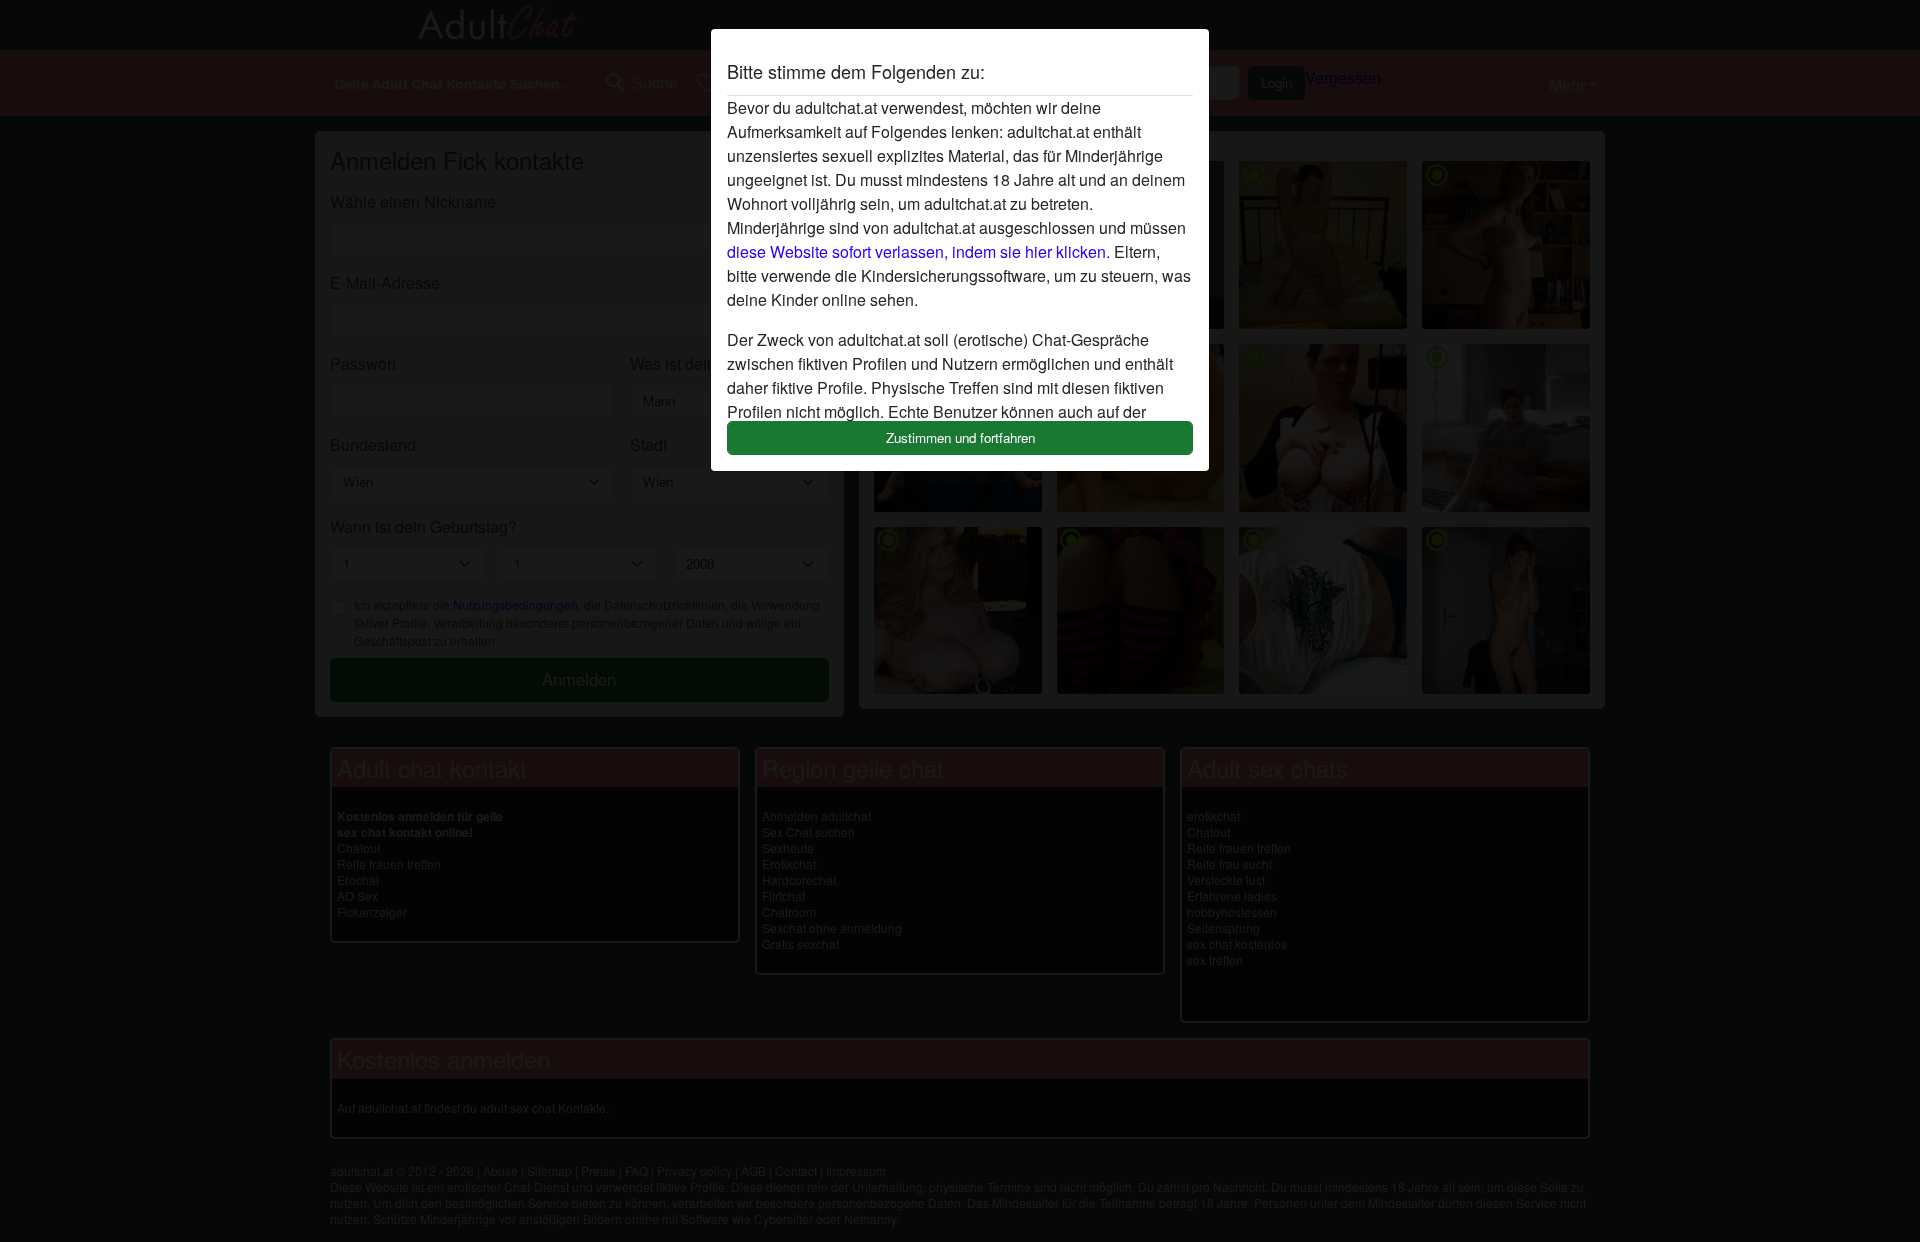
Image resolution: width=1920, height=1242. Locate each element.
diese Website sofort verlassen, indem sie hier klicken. (918, 251)
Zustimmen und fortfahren (960, 437)
